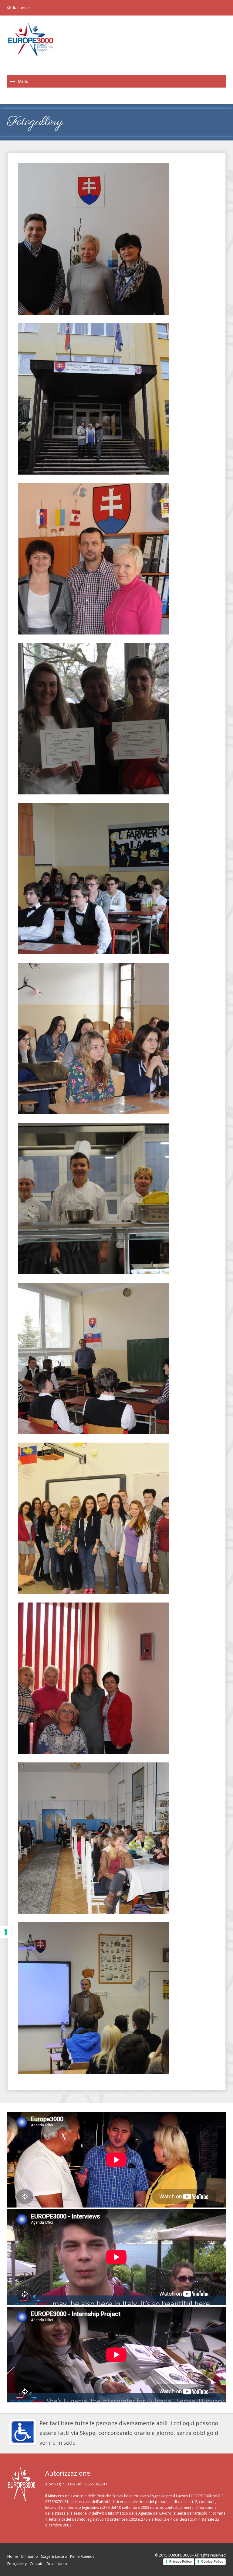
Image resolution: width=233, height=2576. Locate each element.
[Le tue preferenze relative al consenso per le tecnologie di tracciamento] (6, 1932)
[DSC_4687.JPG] (116, 1518)
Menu (23, 81)
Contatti (37, 2564)
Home (13, 2556)
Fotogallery (17, 2564)
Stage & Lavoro (54, 2556)
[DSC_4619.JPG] (116, 239)
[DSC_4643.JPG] (116, 1678)
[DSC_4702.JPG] (116, 1998)
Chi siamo (29, 2556)
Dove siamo (57, 2564)
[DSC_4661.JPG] (116, 879)
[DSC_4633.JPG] (116, 1198)
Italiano (20, 8)
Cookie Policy (212, 2561)
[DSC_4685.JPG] (116, 1039)
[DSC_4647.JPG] (116, 399)
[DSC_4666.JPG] (116, 1838)
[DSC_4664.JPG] (116, 1358)
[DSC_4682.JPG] (116, 559)
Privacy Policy (181, 2561)
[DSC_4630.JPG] (116, 719)
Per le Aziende (82, 2556)
